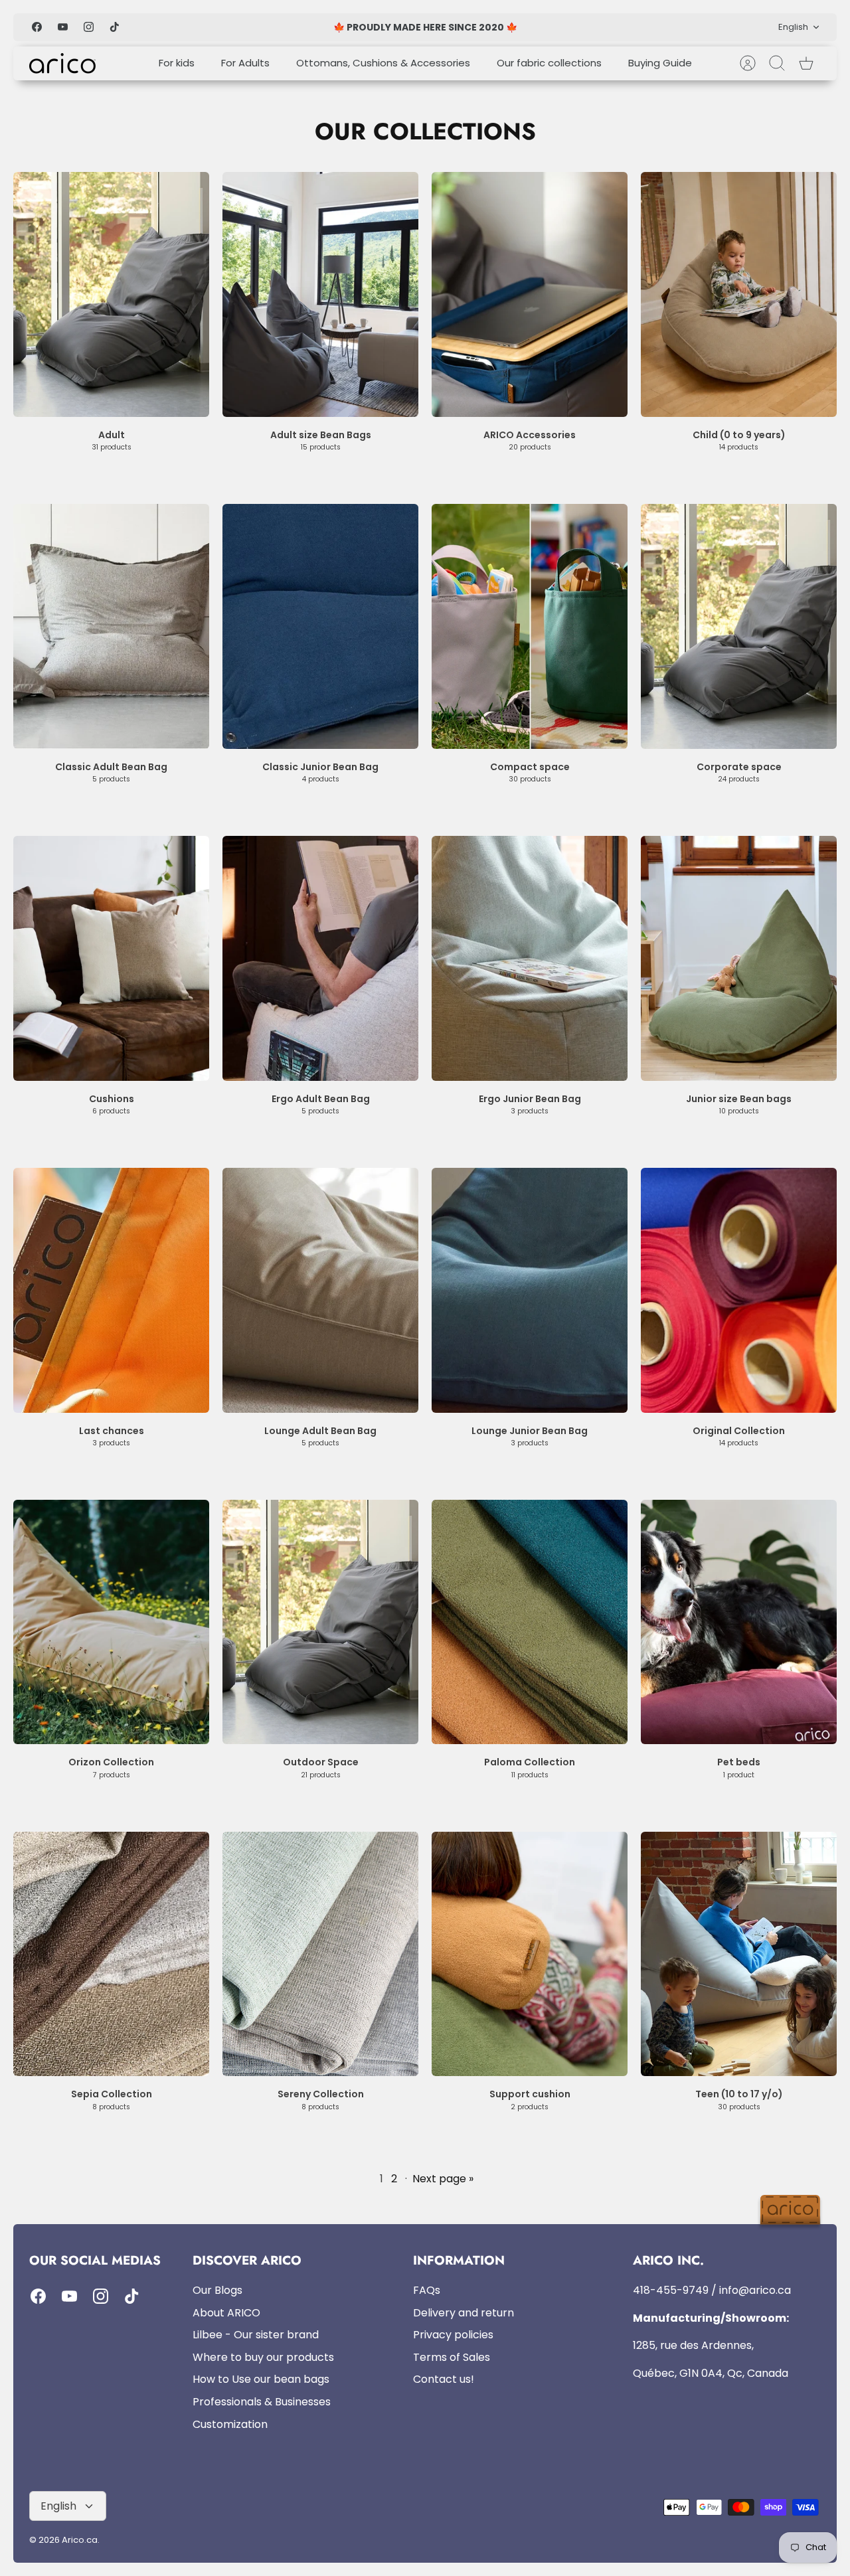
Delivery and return (464, 2313)
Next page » (443, 2179)
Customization (230, 2424)
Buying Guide (660, 63)
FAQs (427, 2290)
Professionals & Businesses (262, 2402)
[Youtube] (63, 27)
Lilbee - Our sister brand (256, 2335)
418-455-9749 (671, 2290)
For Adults (245, 63)
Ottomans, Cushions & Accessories (383, 63)
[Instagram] (89, 27)
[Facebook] (37, 27)
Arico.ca (80, 2540)
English (793, 27)
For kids (177, 63)
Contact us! (444, 2379)
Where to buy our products (263, 2357)
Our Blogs (217, 2290)
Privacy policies (453, 2335)
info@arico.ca (755, 2290)
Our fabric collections (549, 63)
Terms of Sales (452, 2357)
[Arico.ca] (62, 63)
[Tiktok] (115, 27)
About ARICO (226, 2313)
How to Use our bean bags (261, 2379)
